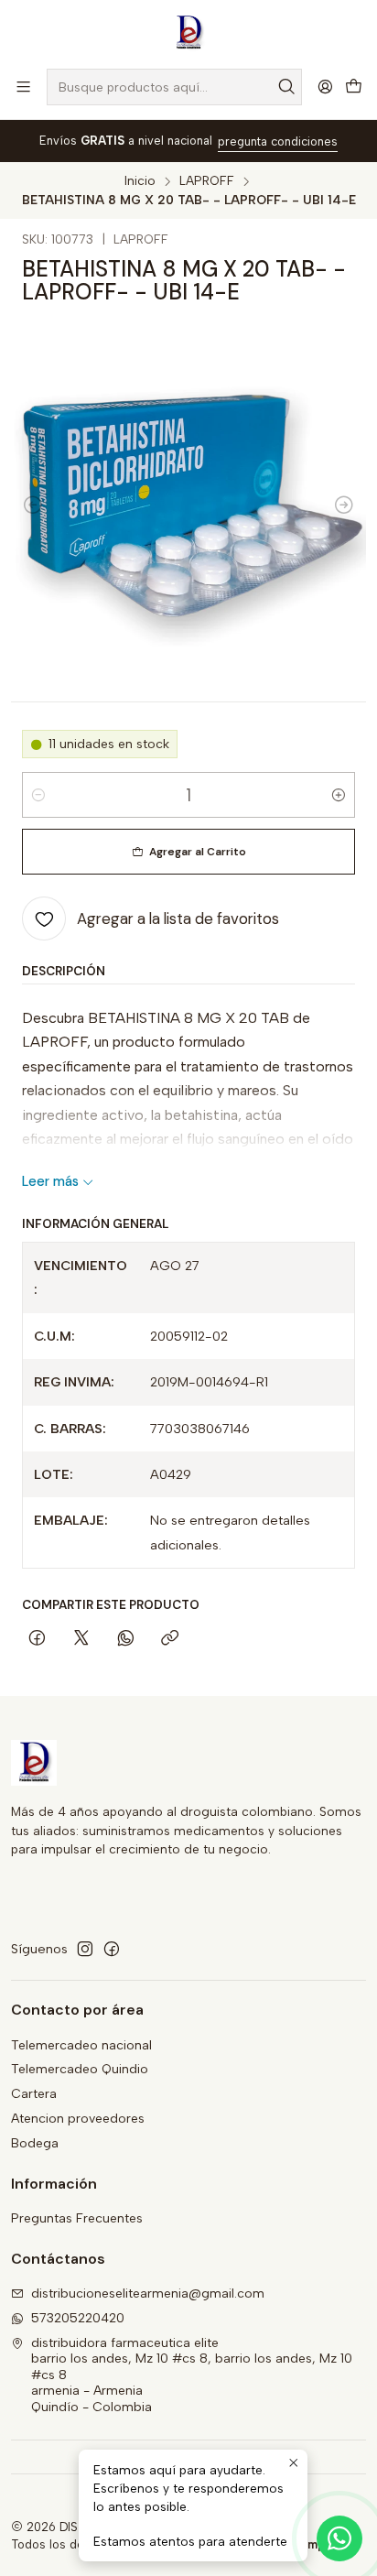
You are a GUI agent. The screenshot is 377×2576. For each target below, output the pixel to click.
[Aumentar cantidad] (339, 795)
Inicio (140, 181)
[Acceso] (325, 87)
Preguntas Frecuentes (77, 2218)
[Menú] (23, 87)
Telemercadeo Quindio (80, 2069)
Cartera (34, 2094)
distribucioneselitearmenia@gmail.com (148, 2293)
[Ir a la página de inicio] (188, 33)
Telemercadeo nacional (81, 2045)
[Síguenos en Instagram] (85, 1949)
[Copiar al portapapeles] (170, 1640)
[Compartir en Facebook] (37, 1640)
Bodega (35, 2143)
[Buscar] (286, 87)
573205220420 (78, 2318)
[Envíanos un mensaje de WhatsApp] (339, 2538)
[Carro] (354, 87)
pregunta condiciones (278, 141)
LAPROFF (207, 181)
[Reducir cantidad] (38, 795)
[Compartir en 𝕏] (81, 1640)
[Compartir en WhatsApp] (126, 1640)
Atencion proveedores (78, 2119)
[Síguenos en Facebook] (112, 1949)
